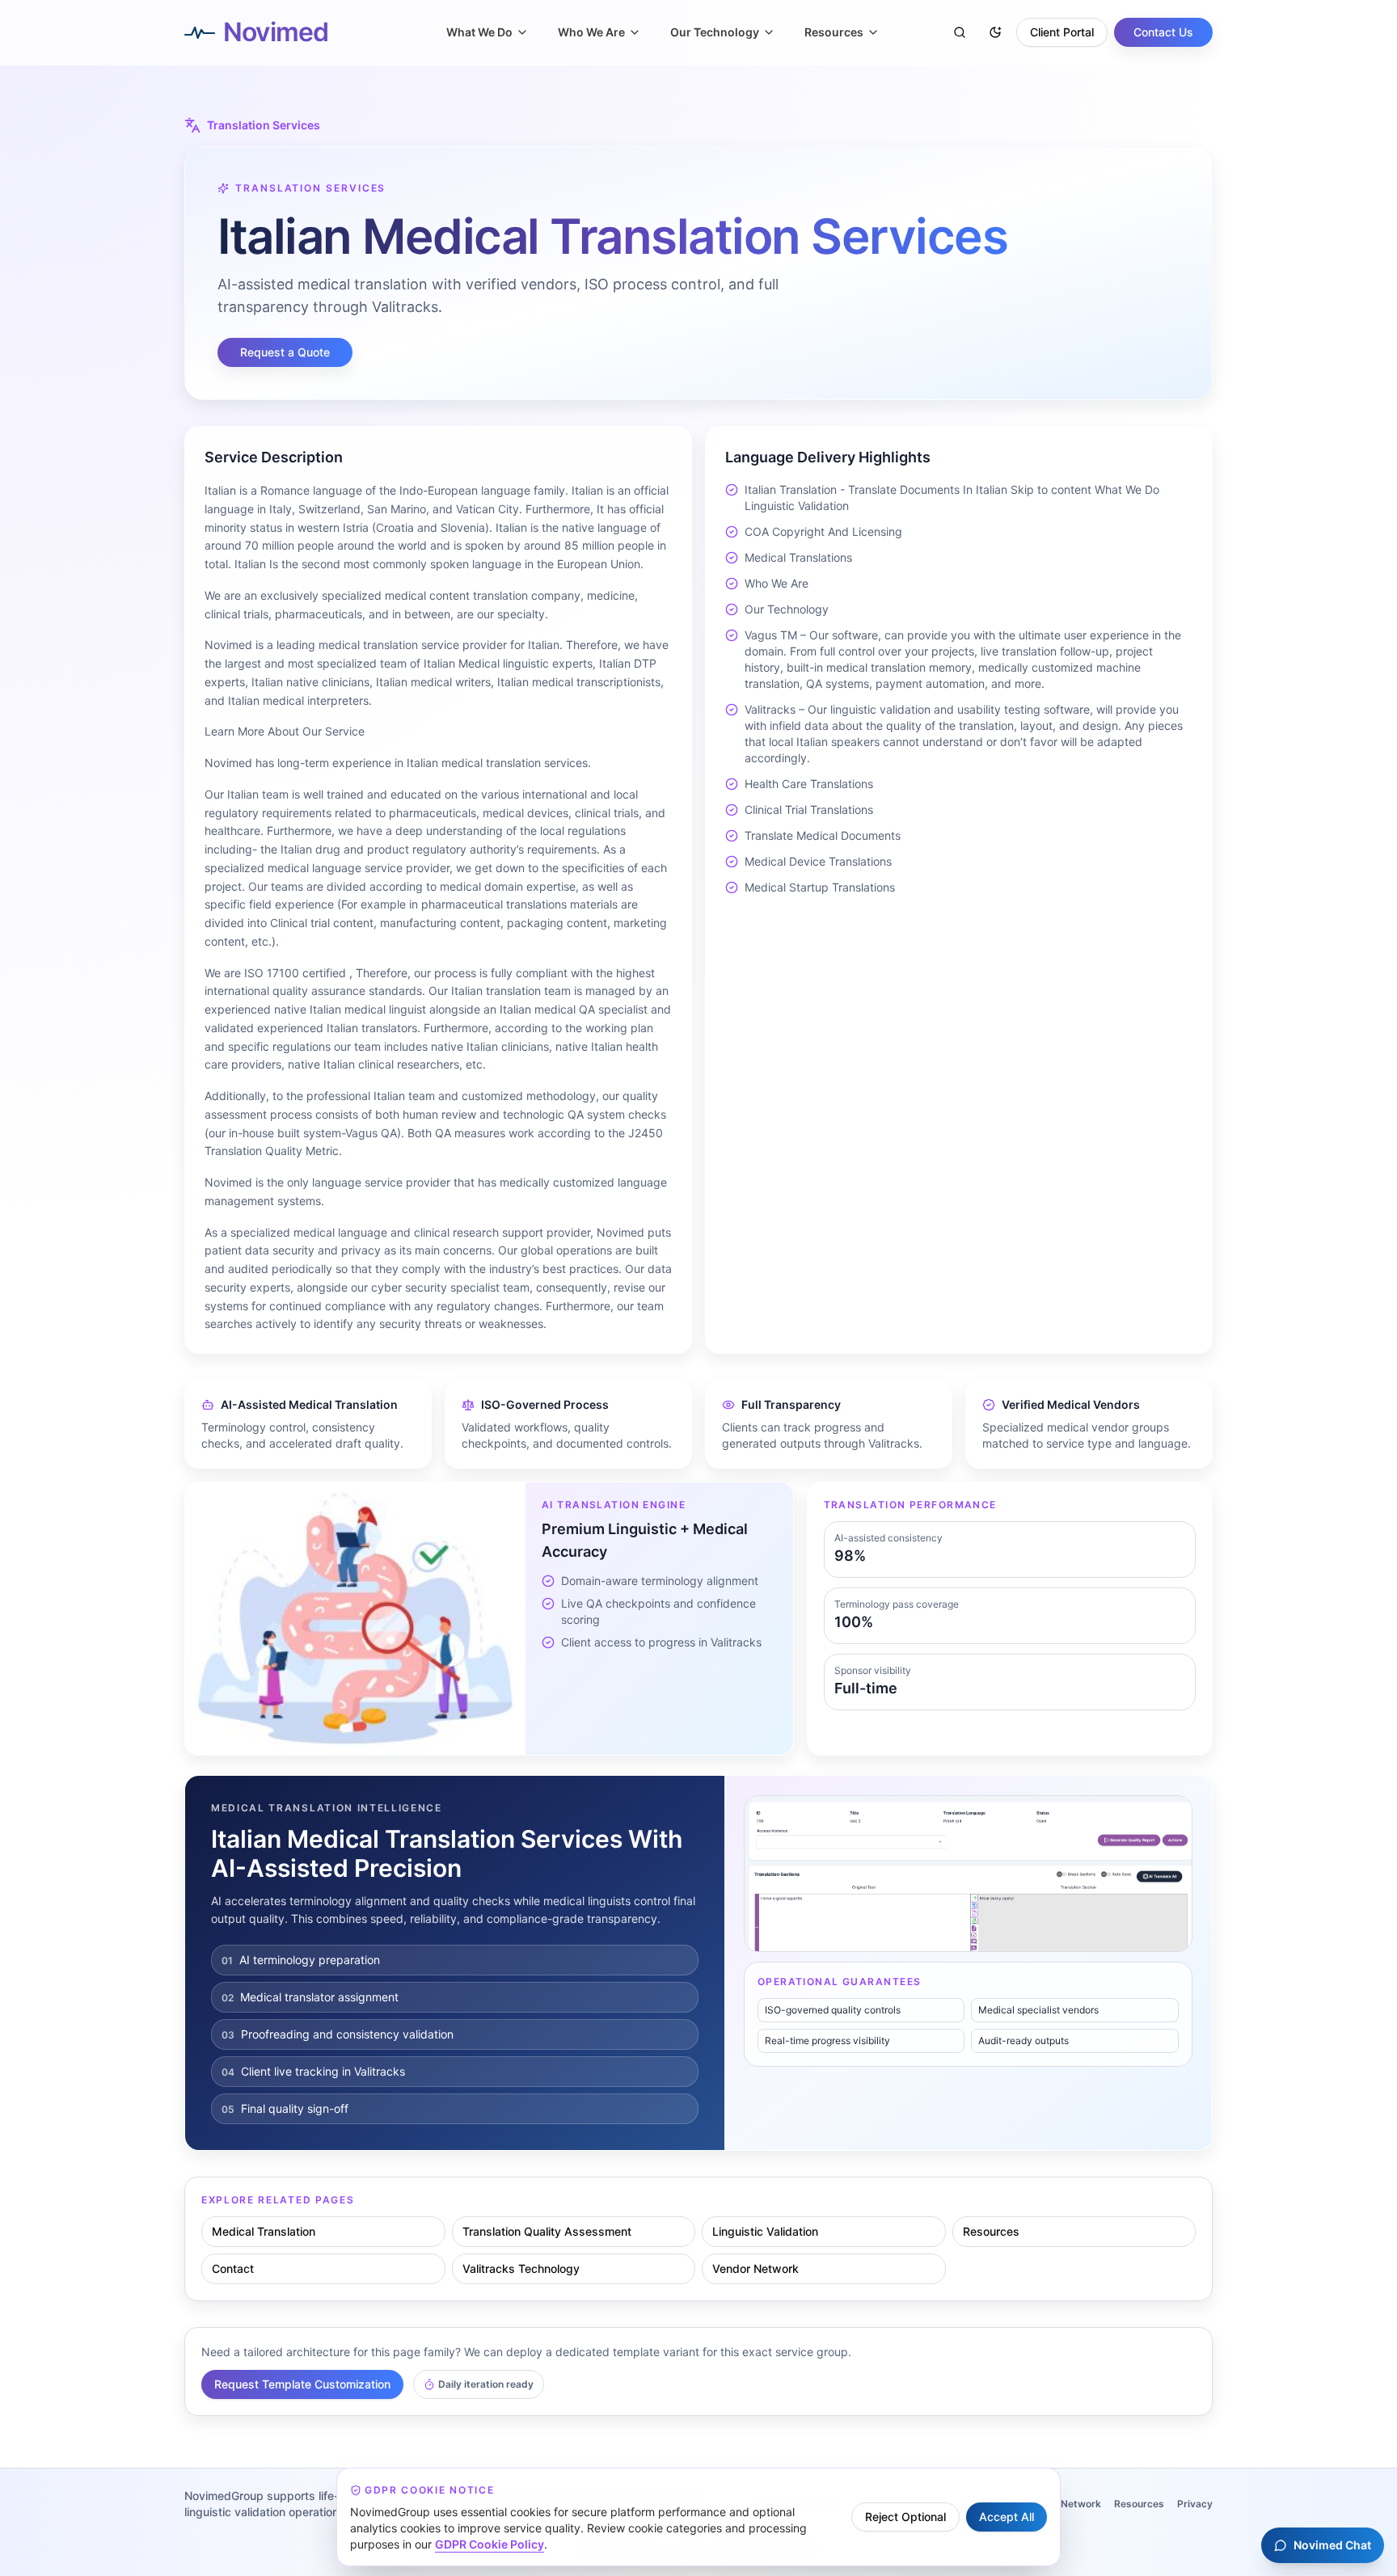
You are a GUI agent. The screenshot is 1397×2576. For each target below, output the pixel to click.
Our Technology (715, 32)
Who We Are (591, 32)
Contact (233, 2268)
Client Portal (1062, 32)
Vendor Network (755, 2268)
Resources (834, 32)
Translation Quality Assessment (547, 2231)
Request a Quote (285, 352)
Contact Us (1163, 32)
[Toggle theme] (995, 32)
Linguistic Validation (765, 2231)
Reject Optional (905, 2517)
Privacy (1195, 2504)
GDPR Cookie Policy (490, 2544)
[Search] (960, 32)
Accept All (1007, 2517)
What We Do (479, 32)
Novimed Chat (1332, 2545)
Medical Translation (264, 2231)
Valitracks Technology (521, 2268)
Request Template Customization (302, 2384)
